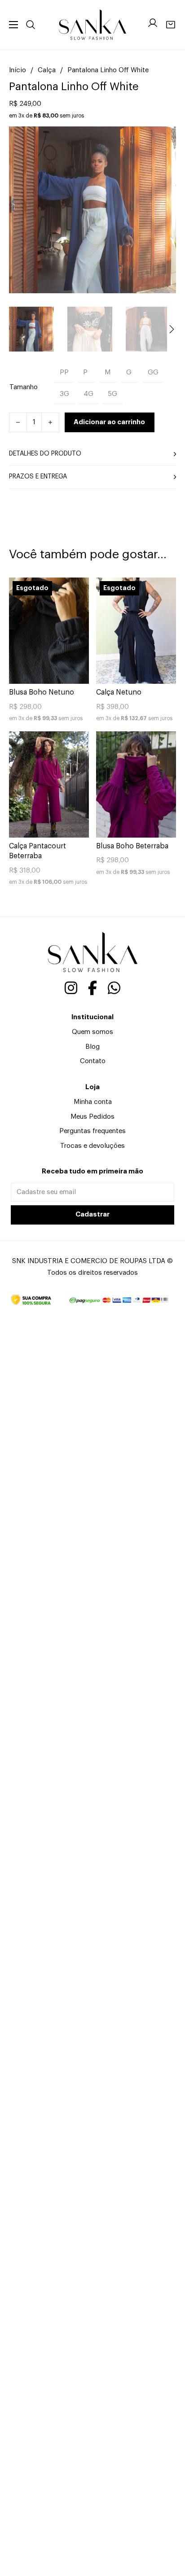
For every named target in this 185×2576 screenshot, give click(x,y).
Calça (47, 70)
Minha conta (93, 1102)
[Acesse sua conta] (153, 25)
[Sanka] (92, 25)
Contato (93, 1061)
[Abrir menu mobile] (13, 25)
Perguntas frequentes (92, 1131)
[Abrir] (31, 25)
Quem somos (92, 1032)
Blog (92, 1047)
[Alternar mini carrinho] (171, 25)
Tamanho (24, 387)
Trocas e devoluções (92, 1146)
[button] (164, 139)
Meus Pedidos (92, 1117)
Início (18, 70)
